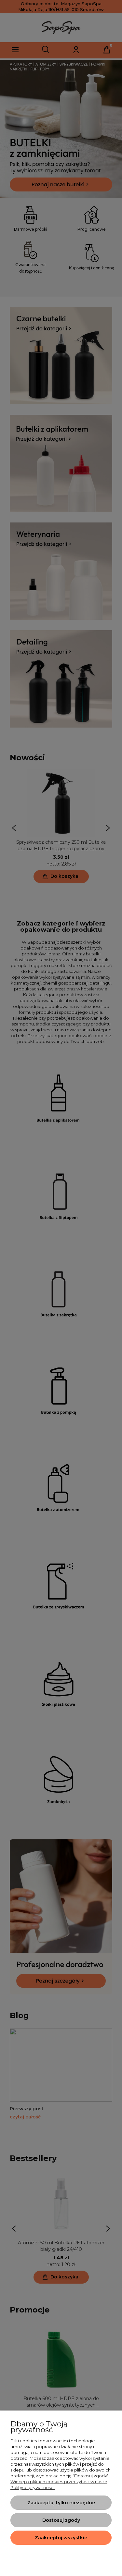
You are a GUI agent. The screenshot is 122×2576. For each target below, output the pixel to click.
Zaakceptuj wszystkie (61, 2538)
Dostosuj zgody (61, 2520)
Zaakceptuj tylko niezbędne (61, 2503)
